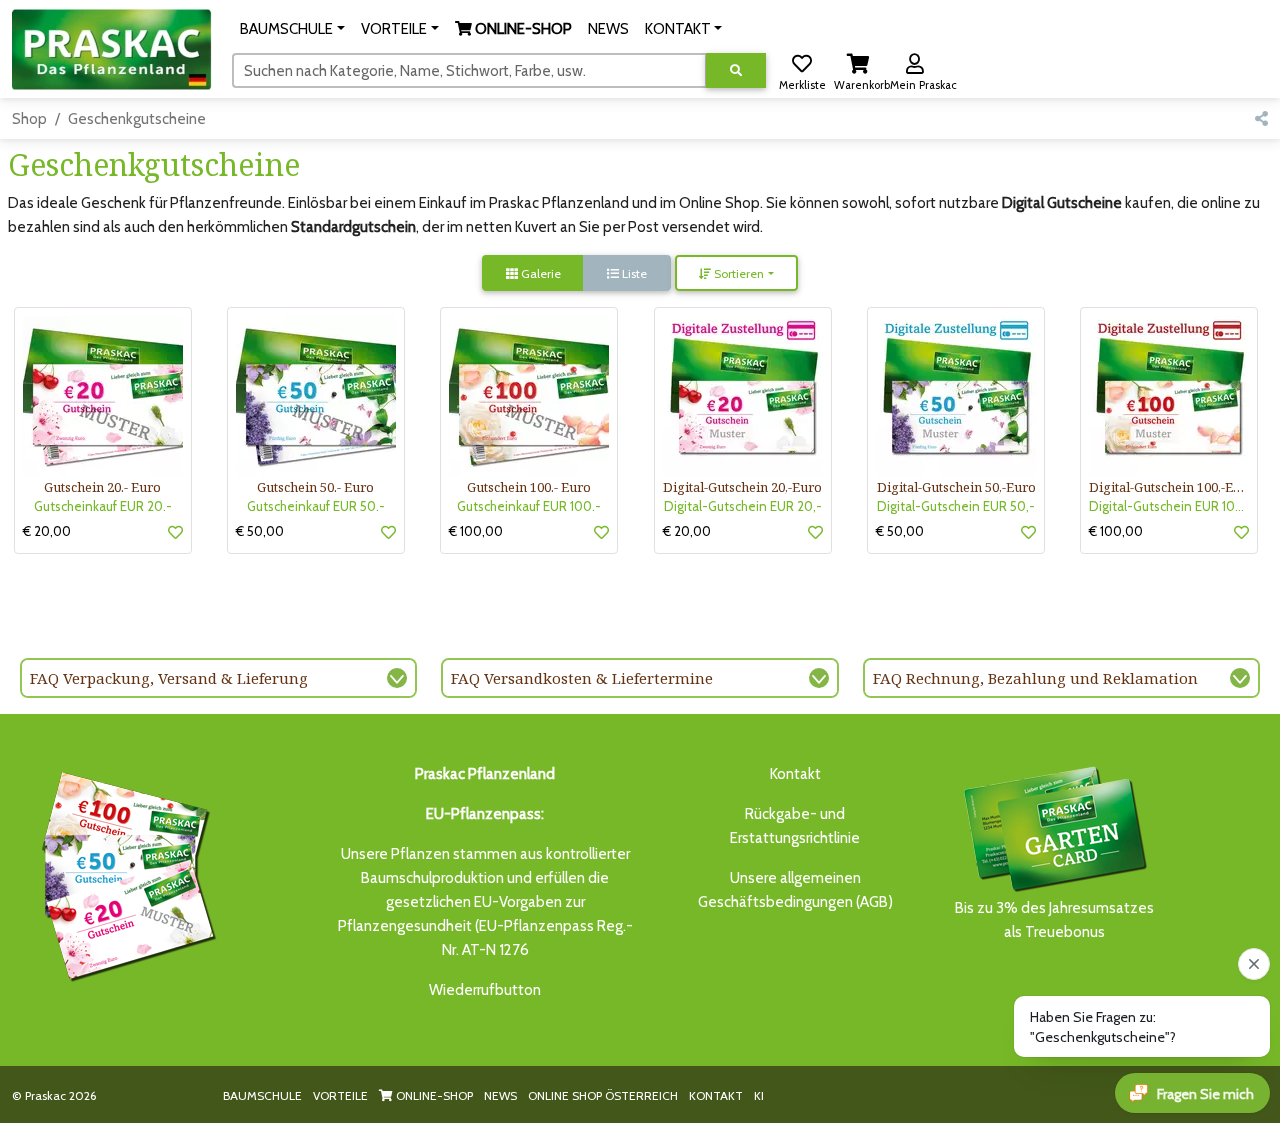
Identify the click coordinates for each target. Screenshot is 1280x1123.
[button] (292, 29)
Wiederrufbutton (485, 990)
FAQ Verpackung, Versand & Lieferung (169, 678)
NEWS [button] (608, 29)
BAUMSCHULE (262, 1095)
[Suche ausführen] (736, 70)
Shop (29, 119)
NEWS (500, 1095)
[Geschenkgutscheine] (124, 873)
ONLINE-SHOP (433, 1095)
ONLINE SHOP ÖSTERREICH (603, 1095)
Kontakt (795, 774)
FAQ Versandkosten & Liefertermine (582, 678)
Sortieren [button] (737, 273)
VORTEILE (340, 1095)
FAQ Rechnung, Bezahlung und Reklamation (1035, 678)
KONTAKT (716, 1095)
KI (759, 1095)
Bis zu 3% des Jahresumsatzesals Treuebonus (1054, 920)
